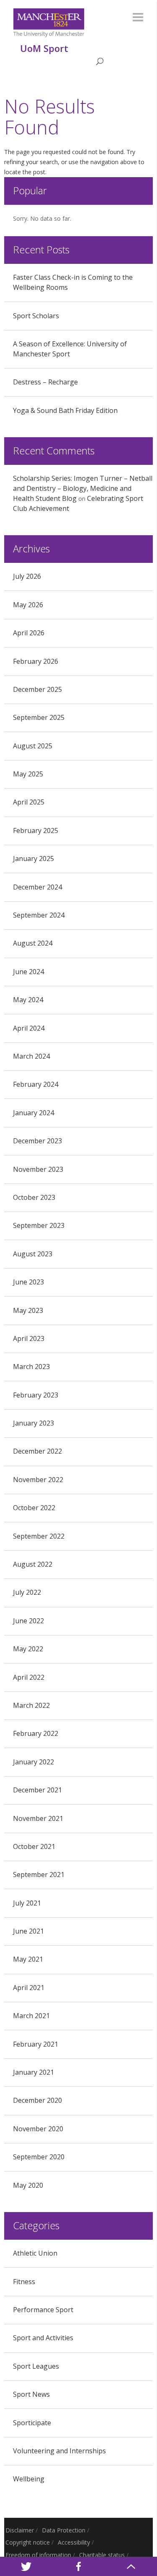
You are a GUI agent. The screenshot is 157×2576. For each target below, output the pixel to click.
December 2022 (37, 1451)
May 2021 (28, 1959)
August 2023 (33, 1254)
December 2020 (37, 2100)
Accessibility (74, 2542)
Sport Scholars (36, 316)
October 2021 (34, 1846)
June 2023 (28, 1282)
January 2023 (33, 1423)
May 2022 (28, 1649)
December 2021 (37, 1790)
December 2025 (37, 689)
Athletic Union (35, 2253)
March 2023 (31, 1367)
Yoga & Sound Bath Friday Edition (65, 410)
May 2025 (28, 774)
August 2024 (33, 943)
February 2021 (36, 2044)
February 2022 (36, 1733)
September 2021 (39, 1875)
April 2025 (29, 802)
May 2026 (28, 605)
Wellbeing (29, 2479)
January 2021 (33, 2072)
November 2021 (38, 1818)
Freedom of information (38, 2555)
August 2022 (33, 1564)
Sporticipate (32, 2423)
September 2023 (39, 1225)
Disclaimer (20, 2530)
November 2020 (38, 2129)
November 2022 (38, 1480)
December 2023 (37, 1141)
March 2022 (31, 1705)
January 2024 (33, 1113)
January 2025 (33, 859)
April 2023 (29, 1338)
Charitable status (102, 2555)
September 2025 (39, 717)
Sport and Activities (43, 2338)
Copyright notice (28, 2542)
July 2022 (27, 1592)
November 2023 (38, 1169)
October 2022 (34, 1508)
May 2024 (28, 1000)
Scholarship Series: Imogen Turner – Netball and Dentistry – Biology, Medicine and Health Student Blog (83, 488)
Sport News (31, 2394)
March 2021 (31, 2016)
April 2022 (29, 1677)
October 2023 (34, 1197)
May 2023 (28, 1310)
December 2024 (37, 887)
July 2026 (27, 576)
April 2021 (29, 1988)
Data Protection (64, 2530)
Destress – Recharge (45, 382)
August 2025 (33, 746)
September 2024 (39, 915)
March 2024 (31, 1056)
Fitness (24, 2282)
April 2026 (29, 633)
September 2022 (39, 1536)
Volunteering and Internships (59, 2451)
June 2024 (28, 972)
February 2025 (36, 830)
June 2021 (28, 1931)
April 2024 (29, 1028)
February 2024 (36, 1084)
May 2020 (28, 2185)
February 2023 (36, 1395)
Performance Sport (43, 2310)
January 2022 (33, 1762)
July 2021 (27, 1903)
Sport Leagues (36, 2366)
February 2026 (36, 661)
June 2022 (28, 1621)
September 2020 (39, 2157)
